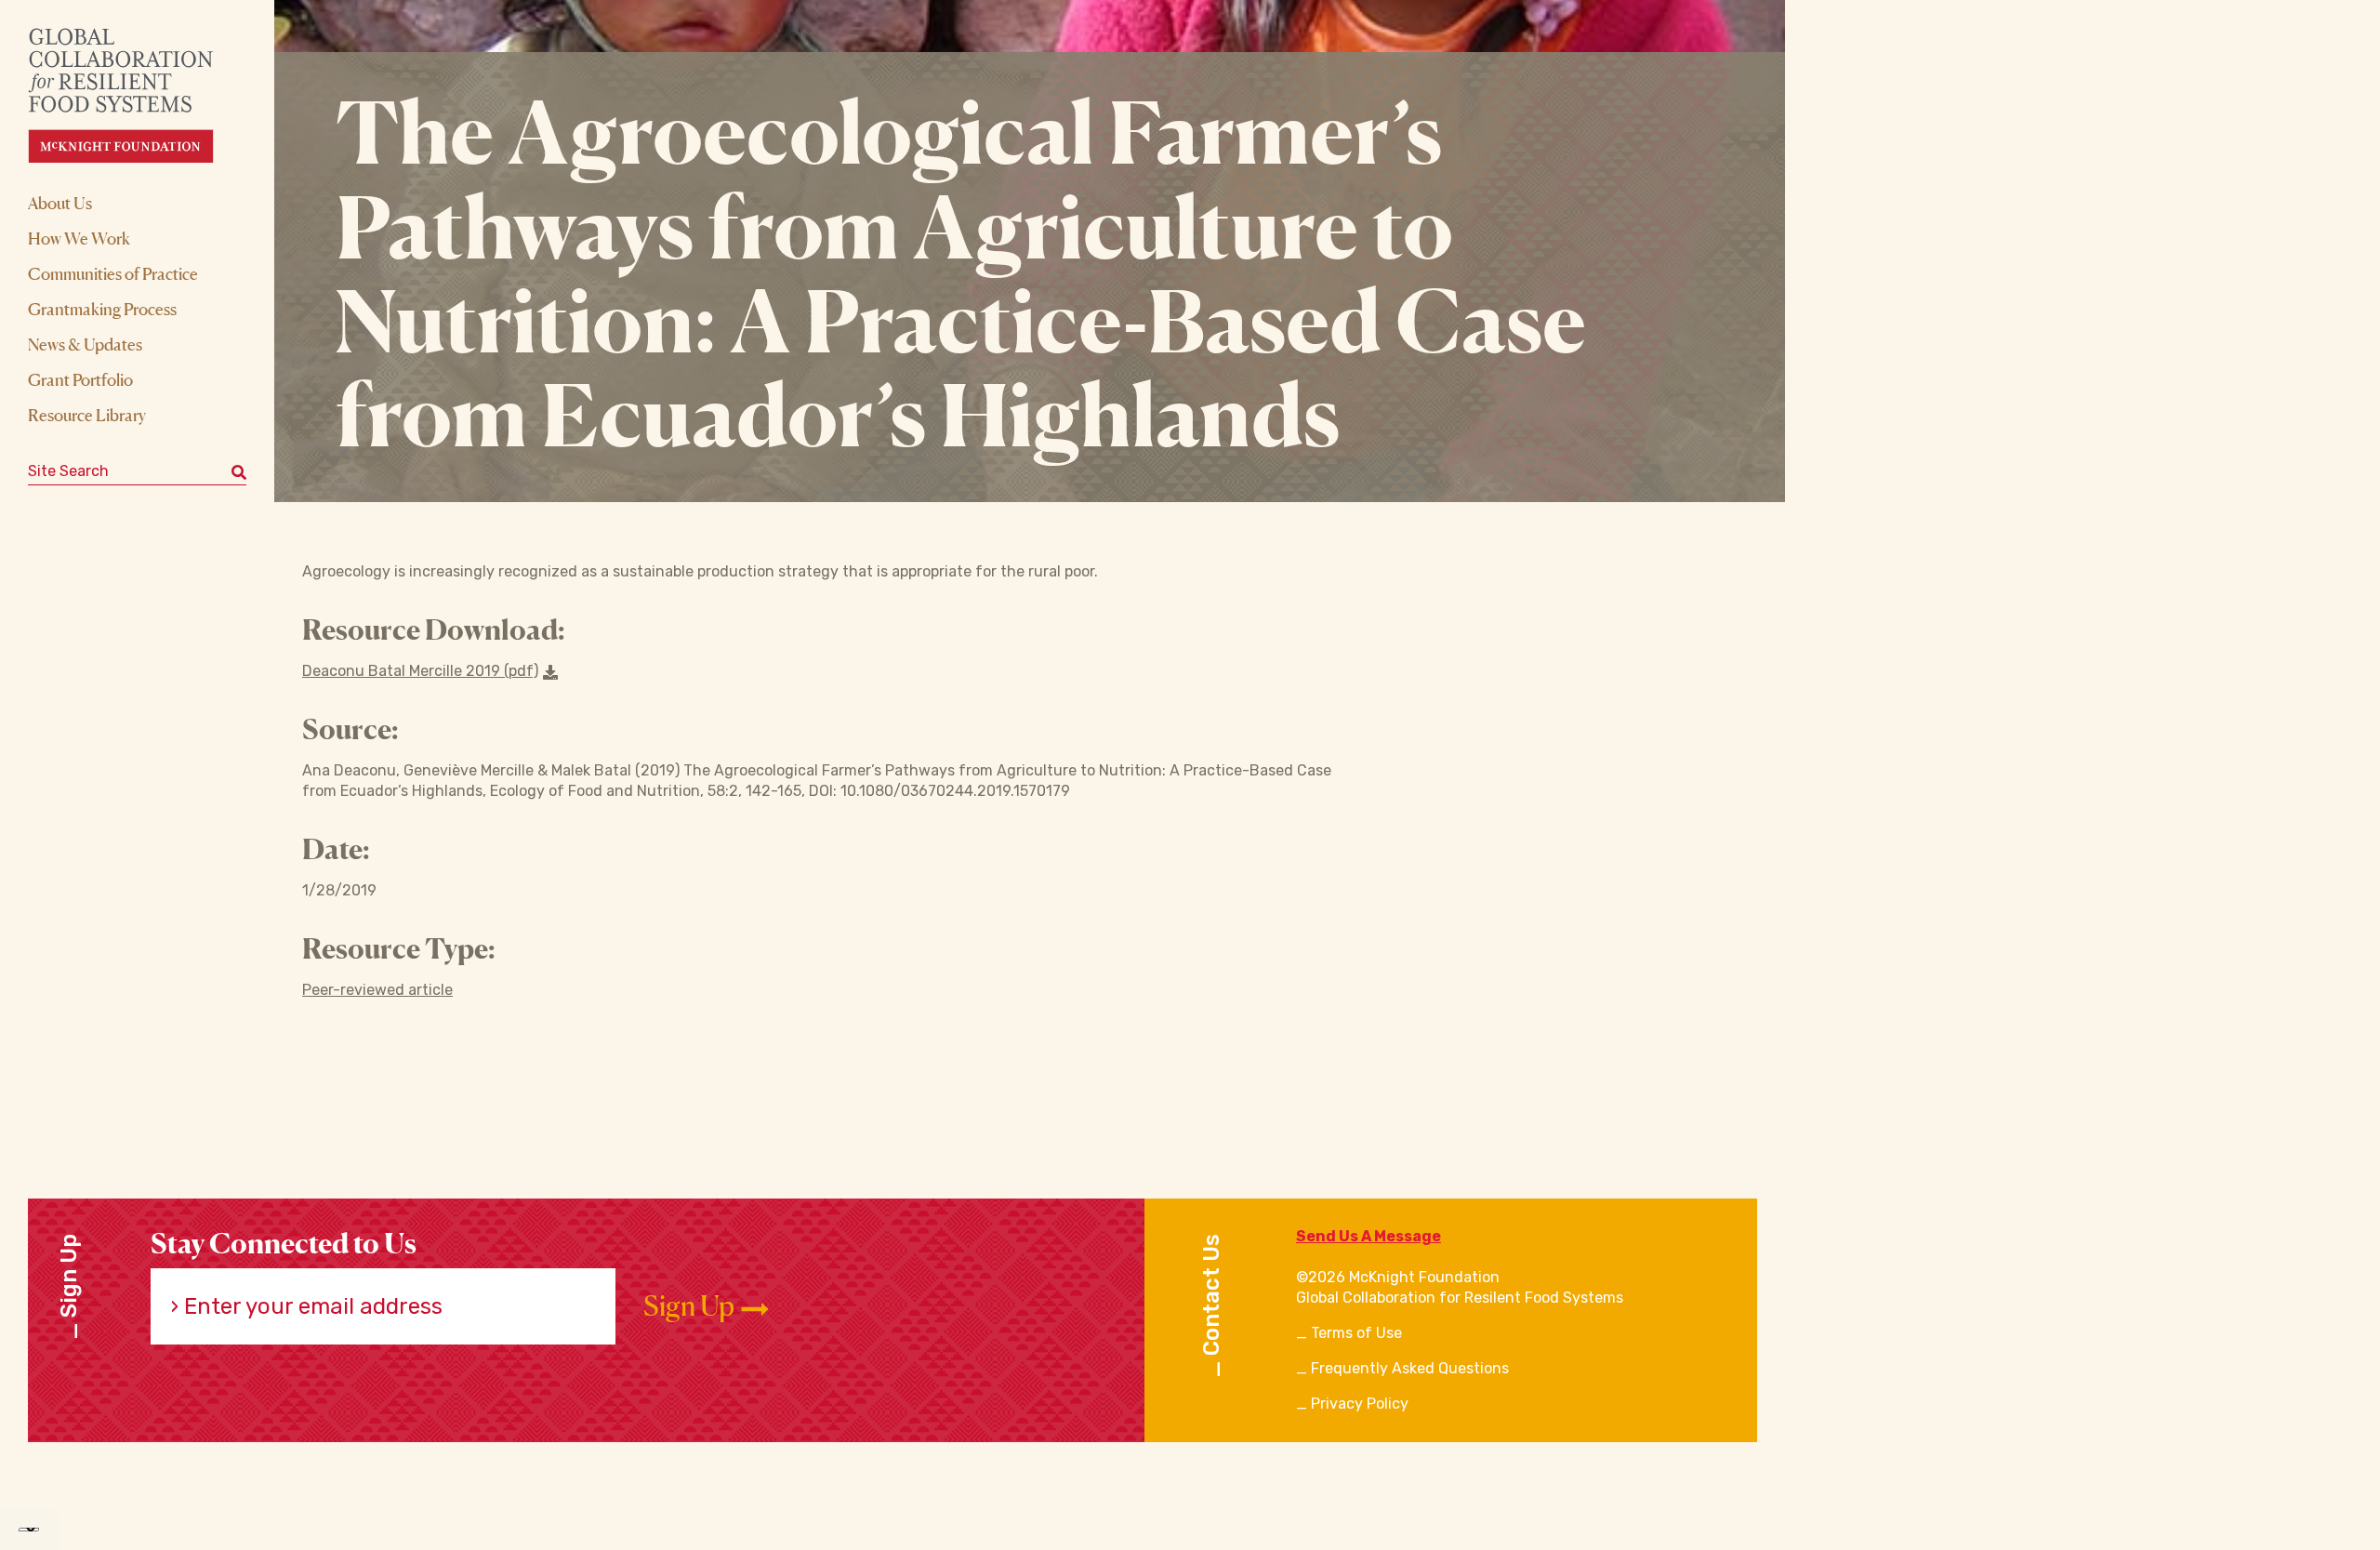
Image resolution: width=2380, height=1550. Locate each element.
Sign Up (691, 1306)
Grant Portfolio (80, 379)
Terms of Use (1356, 1333)
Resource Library (87, 415)
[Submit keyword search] (239, 471)
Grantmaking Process (102, 309)
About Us (60, 203)
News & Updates (85, 344)
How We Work (79, 238)
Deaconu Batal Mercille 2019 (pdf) (420, 671)
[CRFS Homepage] (137, 95)
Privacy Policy (1360, 1404)
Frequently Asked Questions (1410, 1368)
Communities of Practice (113, 273)
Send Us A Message (1368, 1236)
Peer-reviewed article (377, 990)
